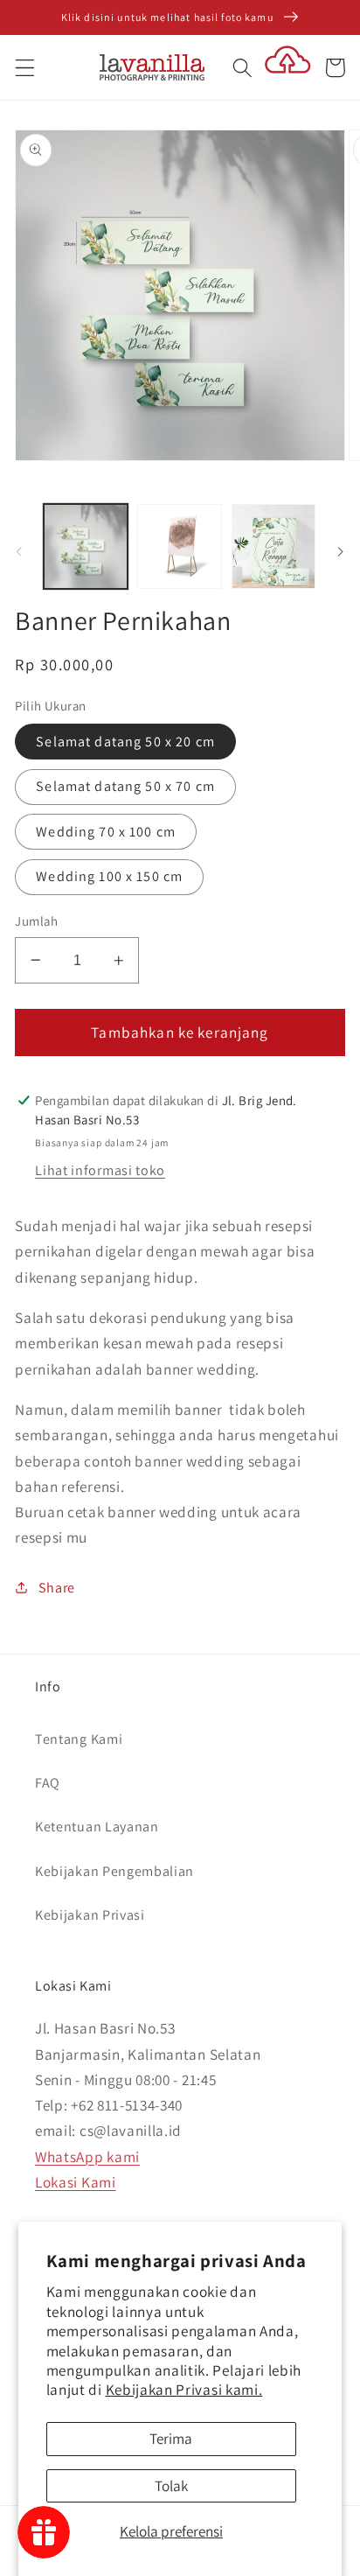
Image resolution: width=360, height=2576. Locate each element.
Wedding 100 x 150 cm (109, 876)
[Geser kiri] (19, 551)
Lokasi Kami (76, 2182)
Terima (171, 2438)
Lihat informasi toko (100, 1170)
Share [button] (57, 1588)
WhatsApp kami (87, 2156)
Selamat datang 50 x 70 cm (125, 786)
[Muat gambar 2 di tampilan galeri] (179, 546)
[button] (25, 68)
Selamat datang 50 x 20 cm (125, 742)
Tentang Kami (79, 1739)
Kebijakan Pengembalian (114, 1871)
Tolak (171, 2485)
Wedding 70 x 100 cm (106, 832)
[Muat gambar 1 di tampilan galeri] (86, 546)
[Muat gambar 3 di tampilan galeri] (273, 546)
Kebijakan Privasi (90, 1915)
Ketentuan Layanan (97, 1827)
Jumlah (36, 921)
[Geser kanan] (341, 551)
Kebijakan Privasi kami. (184, 2389)
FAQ (48, 1783)
